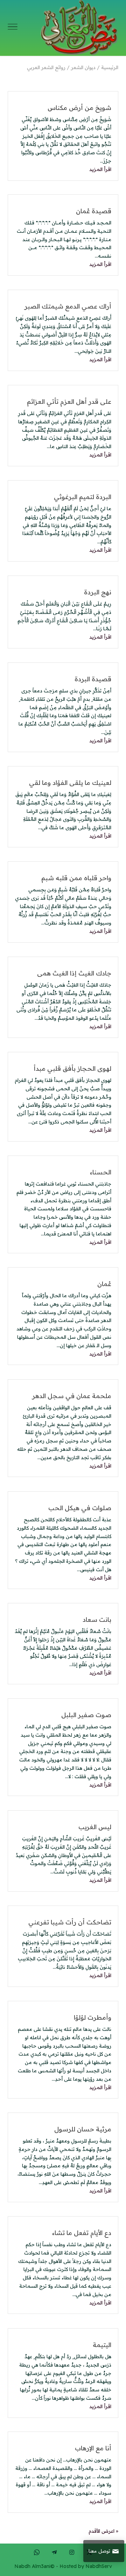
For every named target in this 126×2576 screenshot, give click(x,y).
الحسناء (101, 1172)
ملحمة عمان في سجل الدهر (72, 1396)
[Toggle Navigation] (13, 28)
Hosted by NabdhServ (86, 2566)
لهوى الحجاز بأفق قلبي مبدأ (72, 1068)
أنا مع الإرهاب (93, 2448)
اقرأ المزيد (100, 169)
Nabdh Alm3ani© (34, 2566)
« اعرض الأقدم (103, 2531)
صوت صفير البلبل (86, 1715)
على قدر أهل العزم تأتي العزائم (69, 402)
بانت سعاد (97, 1620)
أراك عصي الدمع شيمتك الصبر (68, 306)
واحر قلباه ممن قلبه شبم (76, 878)
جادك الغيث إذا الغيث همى (74, 973)
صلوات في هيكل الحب (80, 1508)
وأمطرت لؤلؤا (93, 2017)
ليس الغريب (95, 1827)
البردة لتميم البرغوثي (83, 497)
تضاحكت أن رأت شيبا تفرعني (70, 1922)
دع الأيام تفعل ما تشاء (82, 2233)
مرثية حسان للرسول (83, 2129)
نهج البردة (98, 592)
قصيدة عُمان (94, 211)
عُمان (104, 1284)
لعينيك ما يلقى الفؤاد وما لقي (70, 783)
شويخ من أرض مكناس (79, 108)
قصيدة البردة (93, 679)
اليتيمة (102, 2345)
